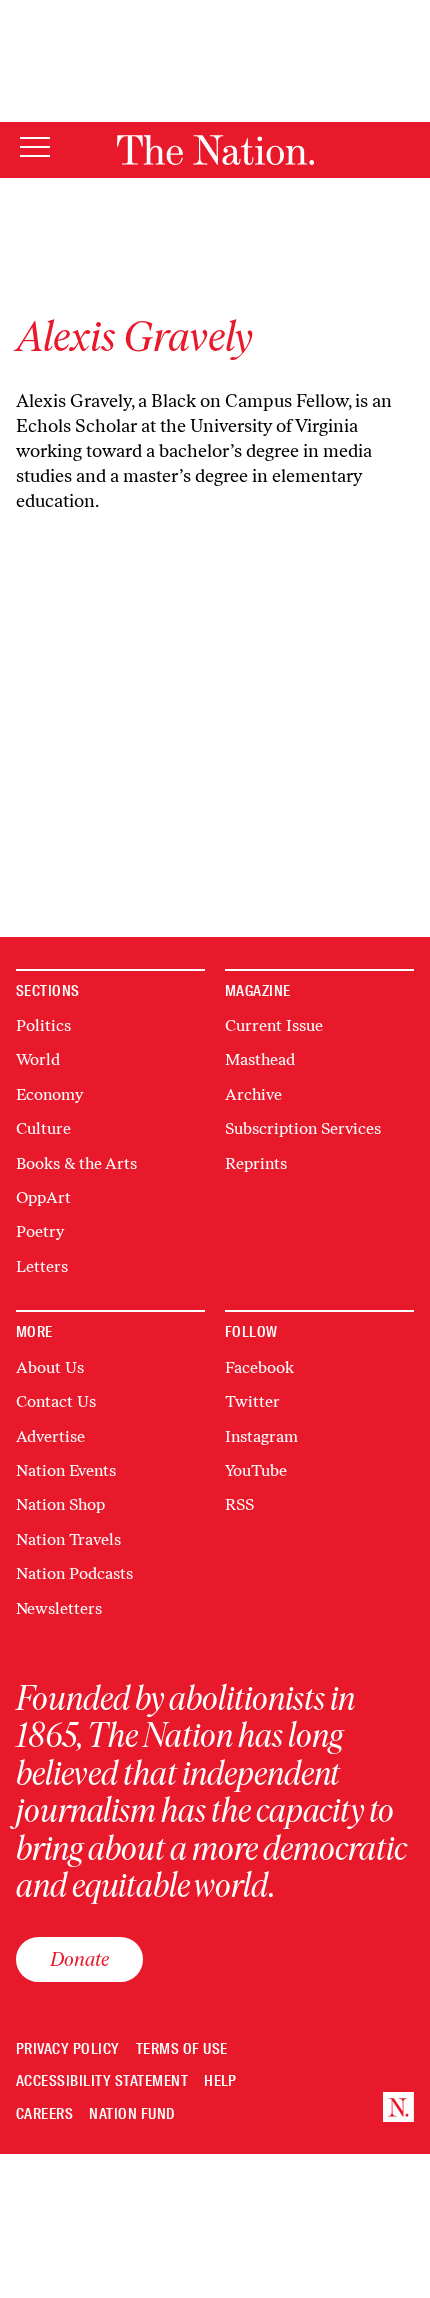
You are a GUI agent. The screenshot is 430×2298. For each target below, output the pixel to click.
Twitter (252, 1401)
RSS (239, 1504)
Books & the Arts (76, 1163)
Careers (44, 2114)
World (38, 1059)
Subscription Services (303, 1128)
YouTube (256, 1470)
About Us (50, 1367)
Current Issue (274, 1025)
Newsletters (59, 1608)
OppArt (43, 1197)
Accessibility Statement (102, 2081)
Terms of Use (182, 2049)
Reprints (256, 1163)
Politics (43, 1025)
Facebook (259, 1367)
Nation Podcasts (74, 1573)
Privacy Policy (68, 2049)
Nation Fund (131, 2114)
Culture (43, 1128)
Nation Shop (60, 1504)
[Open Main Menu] (35, 148)
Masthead (260, 1059)
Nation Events (66, 1470)
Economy (49, 1094)
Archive (253, 1094)
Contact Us (56, 1401)
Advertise (50, 1436)
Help (220, 2081)
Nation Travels (68, 1539)
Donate (79, 1959)
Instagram (261, 1436)
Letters (42, 1266)
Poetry (40, 1231)
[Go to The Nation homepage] (215, 150)
